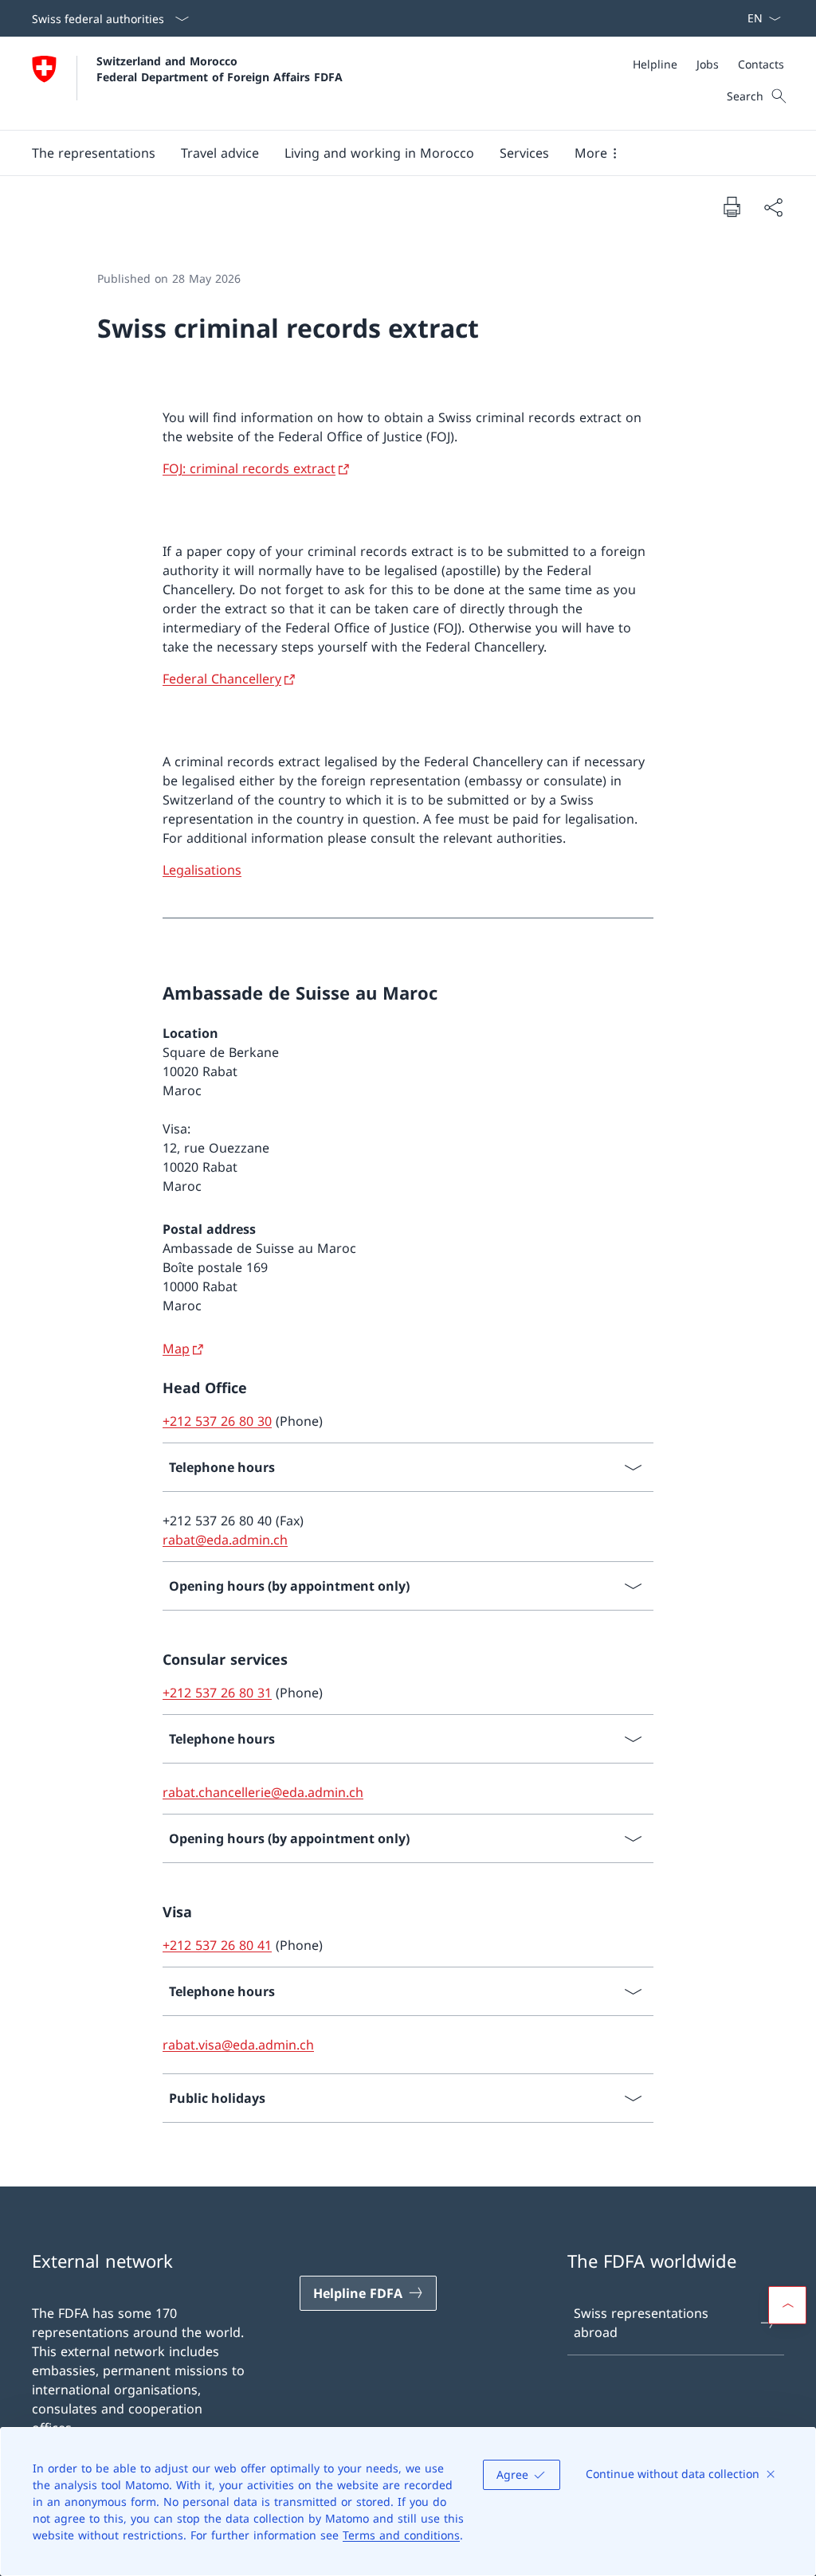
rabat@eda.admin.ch (225, 1540)
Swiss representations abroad (641, 2323)
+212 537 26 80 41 (217, 1945)
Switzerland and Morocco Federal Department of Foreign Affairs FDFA (220, 69)
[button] (94, 153)
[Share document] (773, 207)
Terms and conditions (401, 2535)
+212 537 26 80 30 (217, 1421)
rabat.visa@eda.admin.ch (238, 2045)
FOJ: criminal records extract (249, 468)
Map (176, 1349)
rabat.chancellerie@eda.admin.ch (263, 1792)
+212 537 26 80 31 (217, 1693)
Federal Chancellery (222, 679)
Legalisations (202, 870)
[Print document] (732, 206)
